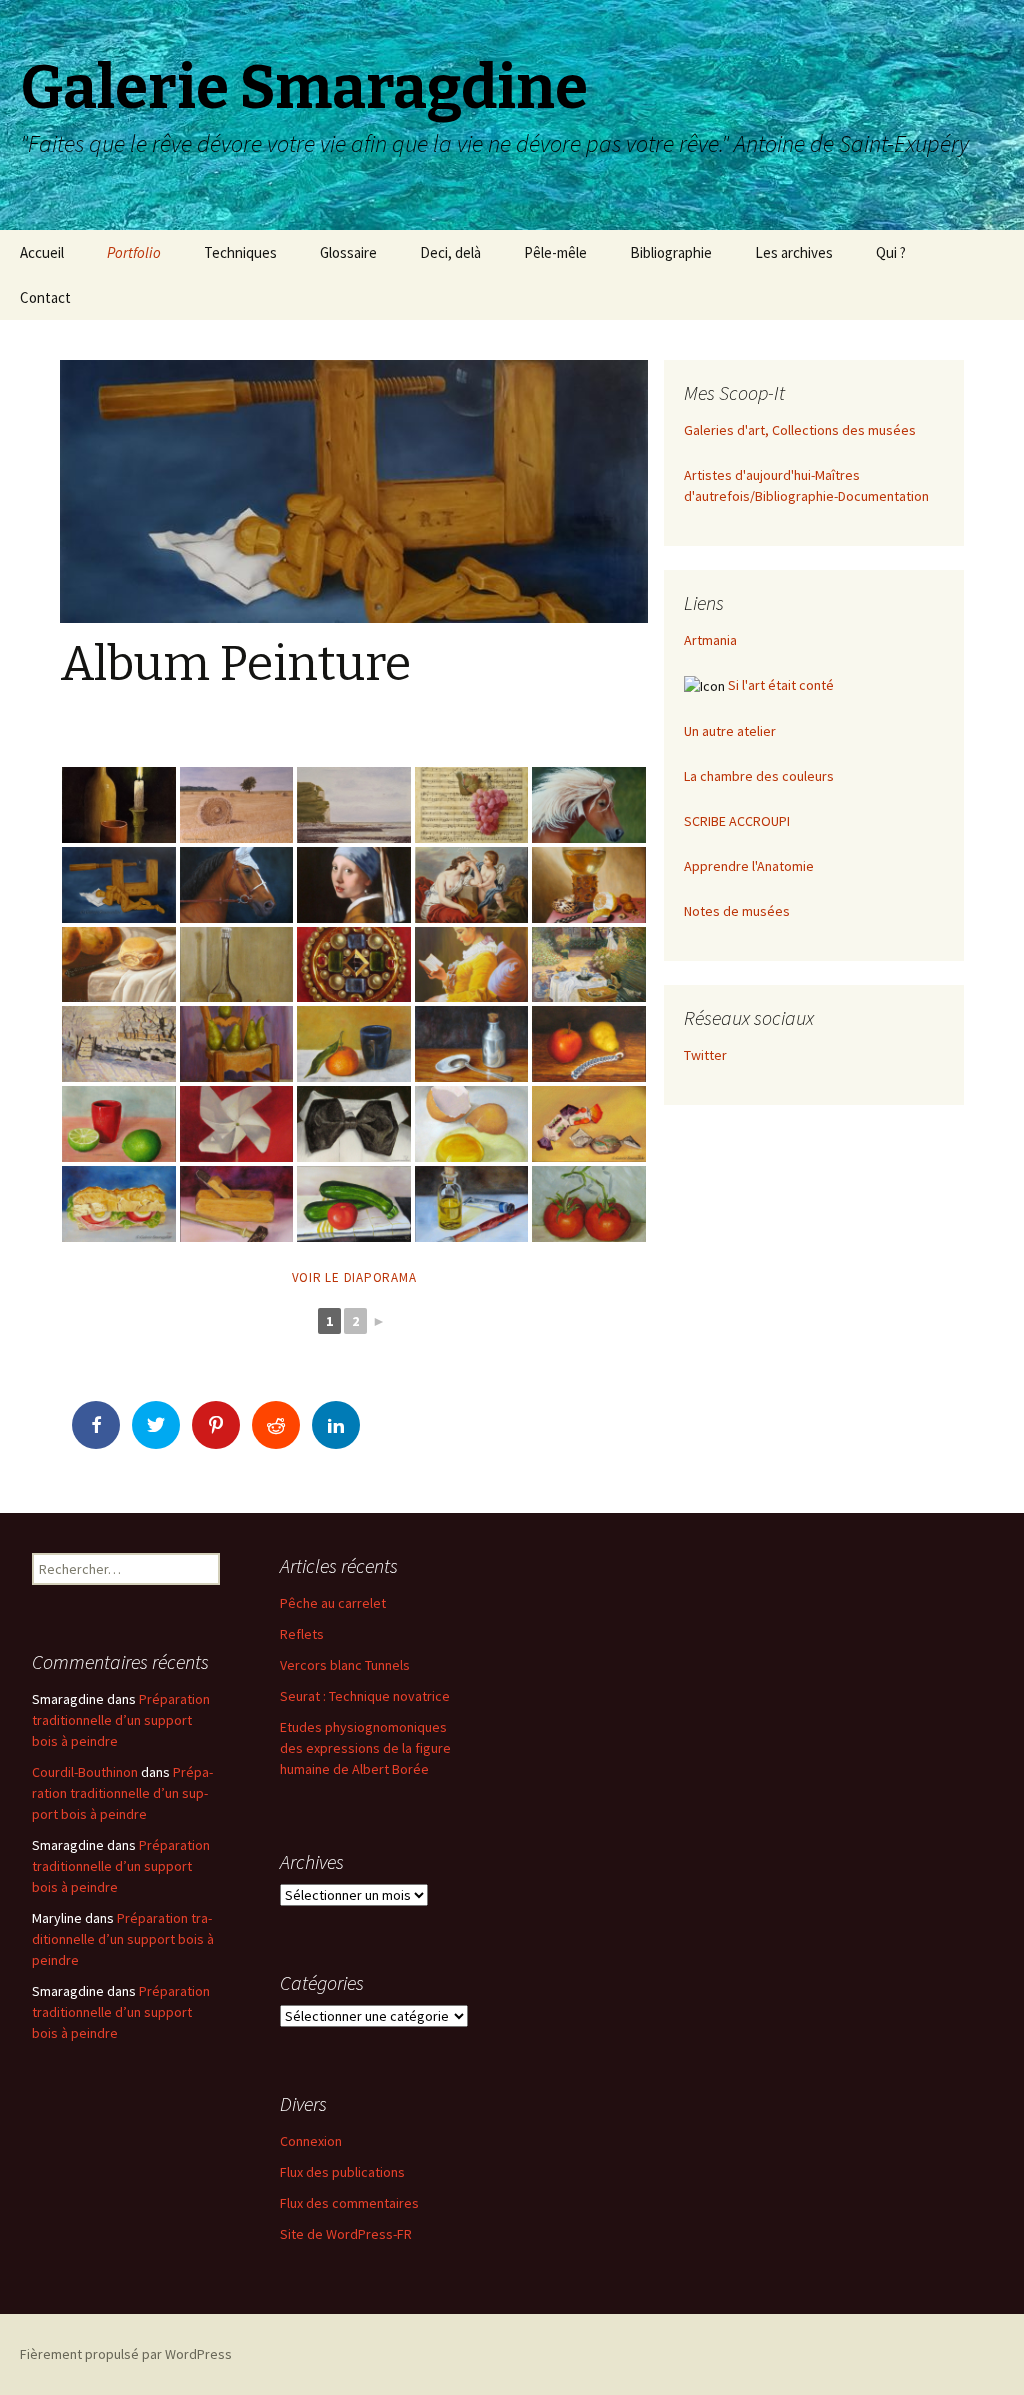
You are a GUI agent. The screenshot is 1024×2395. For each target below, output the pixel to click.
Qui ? (891, 252)
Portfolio (134, 252)
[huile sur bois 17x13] (237, 805)
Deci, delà (450, 252)
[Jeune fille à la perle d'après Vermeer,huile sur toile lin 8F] (354, 885)
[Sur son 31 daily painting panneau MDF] (354, 1124)
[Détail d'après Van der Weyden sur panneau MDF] (237, 965)
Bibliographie (671, 252)
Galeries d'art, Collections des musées (800, 430)
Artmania (710, 640)
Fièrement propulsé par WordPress (126, 2354)
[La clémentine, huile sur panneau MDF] (354, 1044)
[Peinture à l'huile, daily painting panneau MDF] (472, 1204)
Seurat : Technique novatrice (365, 1696)
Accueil (42, 252)
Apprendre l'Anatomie (749, 866)
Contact (45, 297)
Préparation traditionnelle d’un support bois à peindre (121, 1720)
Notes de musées (737, 911)
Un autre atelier (730, 731)
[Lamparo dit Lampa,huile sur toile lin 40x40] (237, 885)
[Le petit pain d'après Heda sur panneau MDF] (119, 965)
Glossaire (348, 252)
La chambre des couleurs (759, 776)
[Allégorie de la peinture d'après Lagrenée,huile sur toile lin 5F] (472, 885)
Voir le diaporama (354, 1277)
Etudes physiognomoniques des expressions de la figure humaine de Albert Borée (365, 1748)
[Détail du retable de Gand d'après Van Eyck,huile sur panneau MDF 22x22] (354, 965)
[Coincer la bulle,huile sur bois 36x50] (119, 885)
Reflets (302, 1634)
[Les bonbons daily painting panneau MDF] (589, 1124)
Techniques (240, 252)
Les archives (794, 252)
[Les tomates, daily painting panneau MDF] (589, 1204)
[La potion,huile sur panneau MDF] (472, 1044)
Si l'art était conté (781, 685)
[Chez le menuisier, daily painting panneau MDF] (237, 1204)
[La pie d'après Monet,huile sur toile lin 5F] (119, 1044)
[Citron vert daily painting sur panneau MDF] (119, 1124)
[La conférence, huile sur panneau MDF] (237, 1044)
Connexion (311, 2141)
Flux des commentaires (349, 2203)
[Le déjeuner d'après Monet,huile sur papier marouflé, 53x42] (589, 965)
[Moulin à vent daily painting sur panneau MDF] (237, 1124)
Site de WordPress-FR (346, 2234)
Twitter (705, 1055)
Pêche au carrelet (333, 1603)
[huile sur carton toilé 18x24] (119, 805)
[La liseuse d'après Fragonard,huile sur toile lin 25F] (472, 965)
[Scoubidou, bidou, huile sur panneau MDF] (589, 1044)
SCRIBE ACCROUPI (737, 821)
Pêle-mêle (555, 252)
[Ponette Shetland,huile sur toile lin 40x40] (589, 805)
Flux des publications (342, 2172)
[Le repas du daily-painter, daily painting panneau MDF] (119, 1204)
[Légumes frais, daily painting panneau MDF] (354, 1204)
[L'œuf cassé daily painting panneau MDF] (472, 1124)
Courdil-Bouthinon (85, 1772)
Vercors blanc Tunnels (345, 1665)
